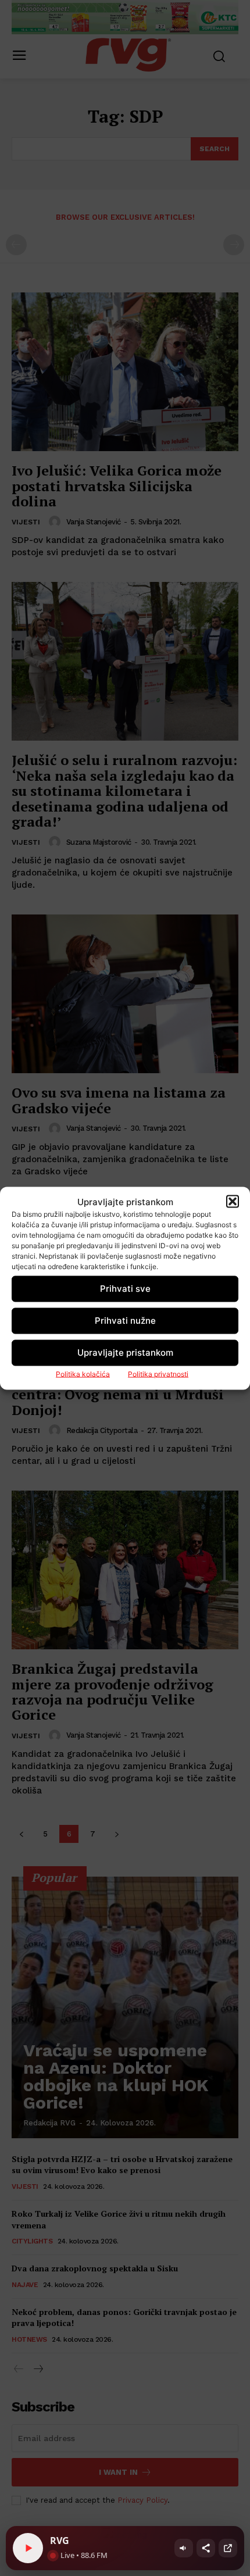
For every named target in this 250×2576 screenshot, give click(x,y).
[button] (233, 1202)
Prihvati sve (125, 1289)
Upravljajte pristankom (125, 1353)
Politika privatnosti (158, 1373)
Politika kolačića (83, 1373)
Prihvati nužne (125, 1321)
